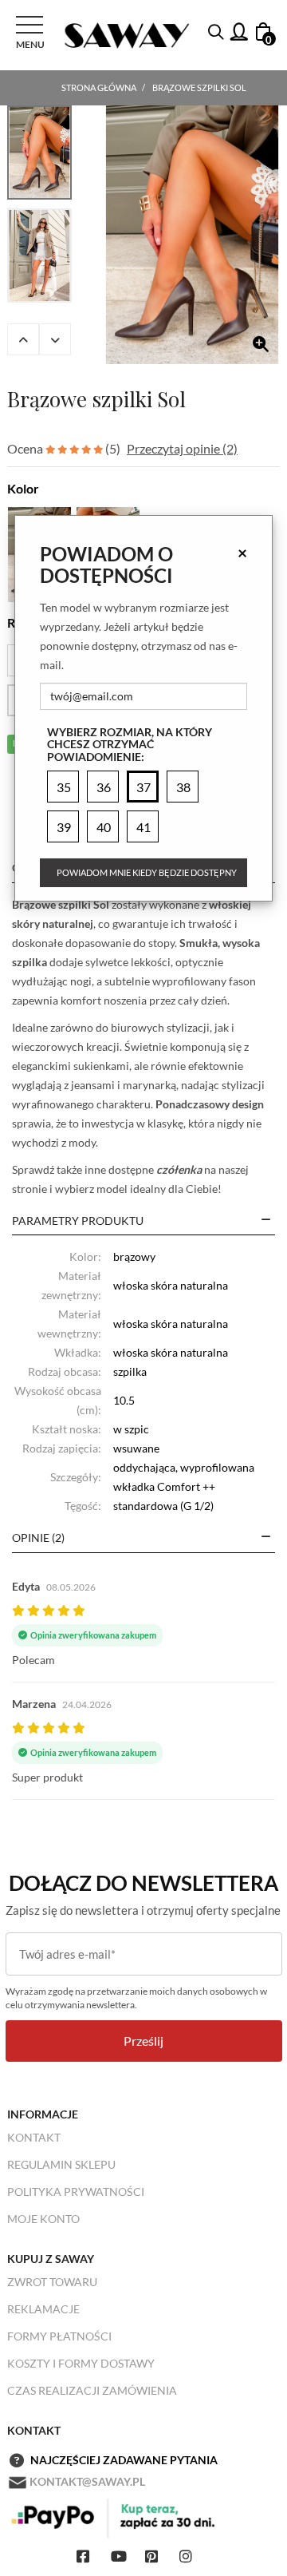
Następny (55, 339)
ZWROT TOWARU (52, 2282)
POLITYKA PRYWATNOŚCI (76, 2192)
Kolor (23, 488)
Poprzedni (23, 339)
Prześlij (143, 2041)
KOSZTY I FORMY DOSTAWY (81, 2363)
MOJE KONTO (43, 2219)
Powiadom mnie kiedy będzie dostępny (147, 872)
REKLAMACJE (43, 2309)
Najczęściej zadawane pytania (124, 2460)
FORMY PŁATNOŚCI (59, 2336)
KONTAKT (34, 2137)
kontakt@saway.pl (87, 2481)
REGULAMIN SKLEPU (61, 2164)
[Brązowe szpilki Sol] (192, 235)
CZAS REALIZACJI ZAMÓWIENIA (92, 2390)
